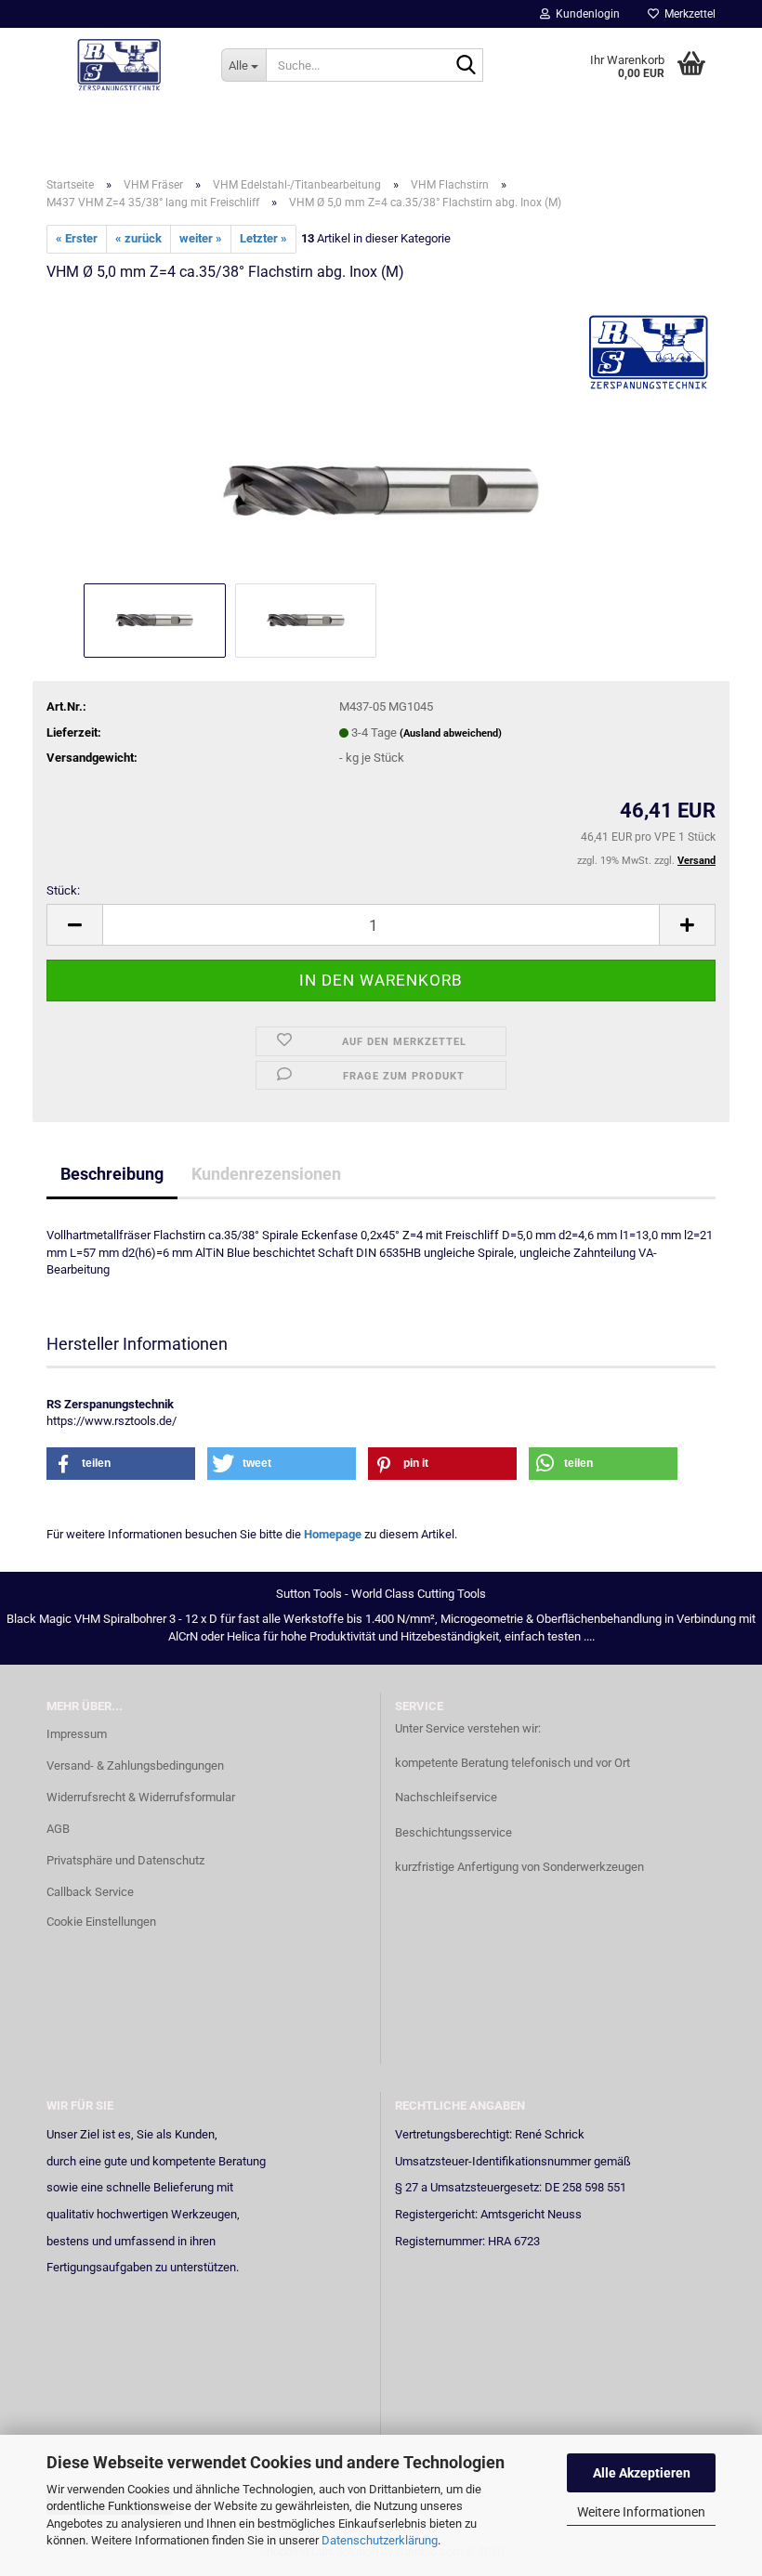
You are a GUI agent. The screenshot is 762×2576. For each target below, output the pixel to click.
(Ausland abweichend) (451, 733)
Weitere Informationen (641, 2512)
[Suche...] (466, 66)
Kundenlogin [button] (585, 14)
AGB (58, 1829)
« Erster (77, 238)
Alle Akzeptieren (642, 2473)
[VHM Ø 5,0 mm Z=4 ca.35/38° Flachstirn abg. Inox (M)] (381, 438)
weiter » (201, 238)
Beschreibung (112, 1174)
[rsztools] (120, 65)
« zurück (138, 238)
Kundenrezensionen (266, 1174)
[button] (74, 925)
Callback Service (90, 1892)
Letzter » (263, 238)
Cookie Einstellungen (101, 1922)
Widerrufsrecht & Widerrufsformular (141, 1797)
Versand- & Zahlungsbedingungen (135, 1765)
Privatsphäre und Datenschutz (125, 1860)
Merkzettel (687, 14)
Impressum (77, 1734)
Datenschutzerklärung (380, 2540)
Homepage (333, 1534)
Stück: (63, 890)
